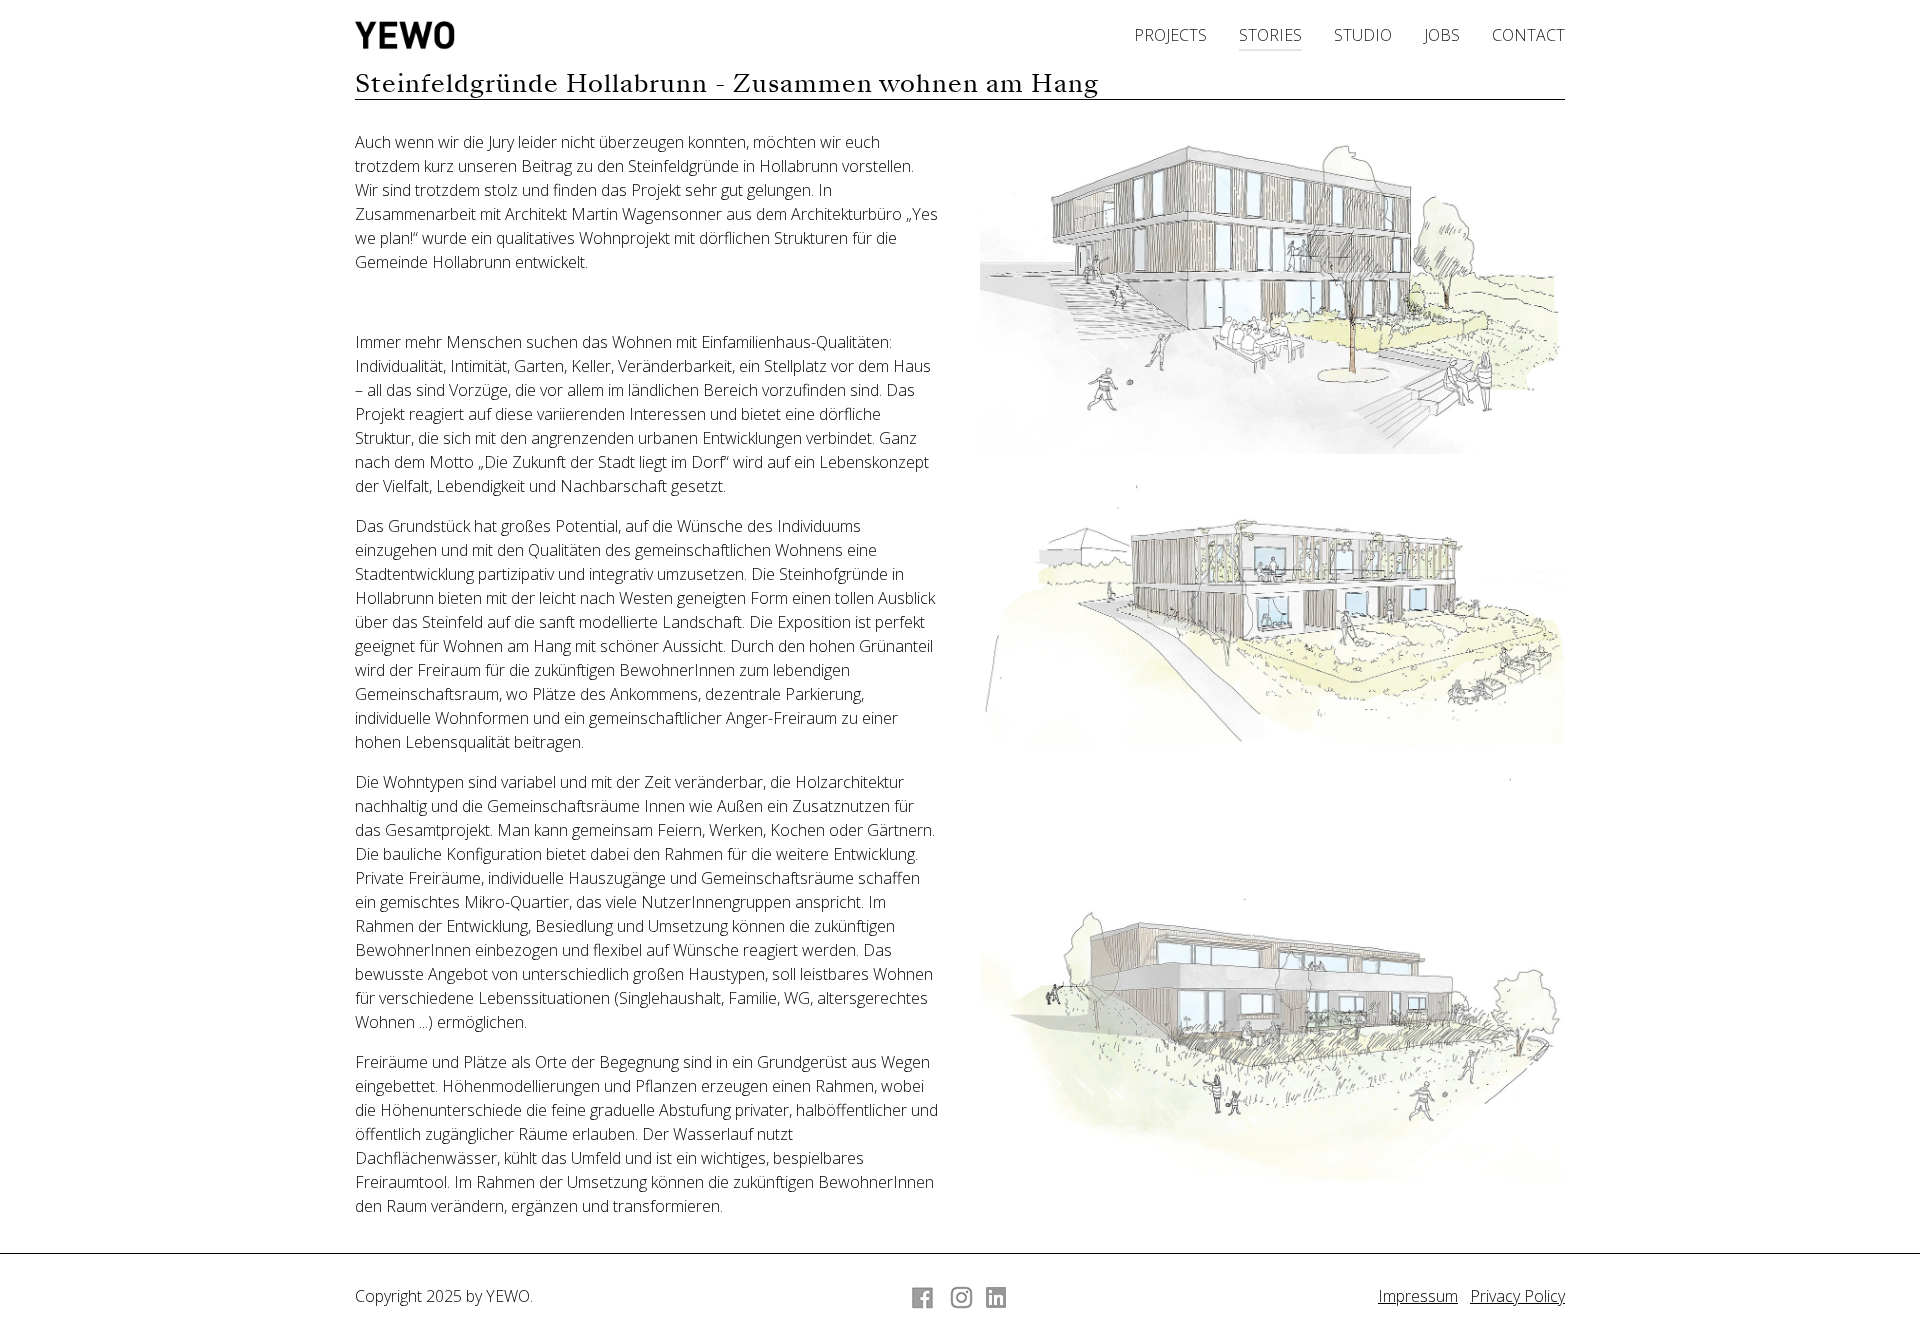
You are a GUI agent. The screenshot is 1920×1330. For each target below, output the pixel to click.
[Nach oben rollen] (1876, 1286)
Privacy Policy (1517, 1296)
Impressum (1418, 1296)
